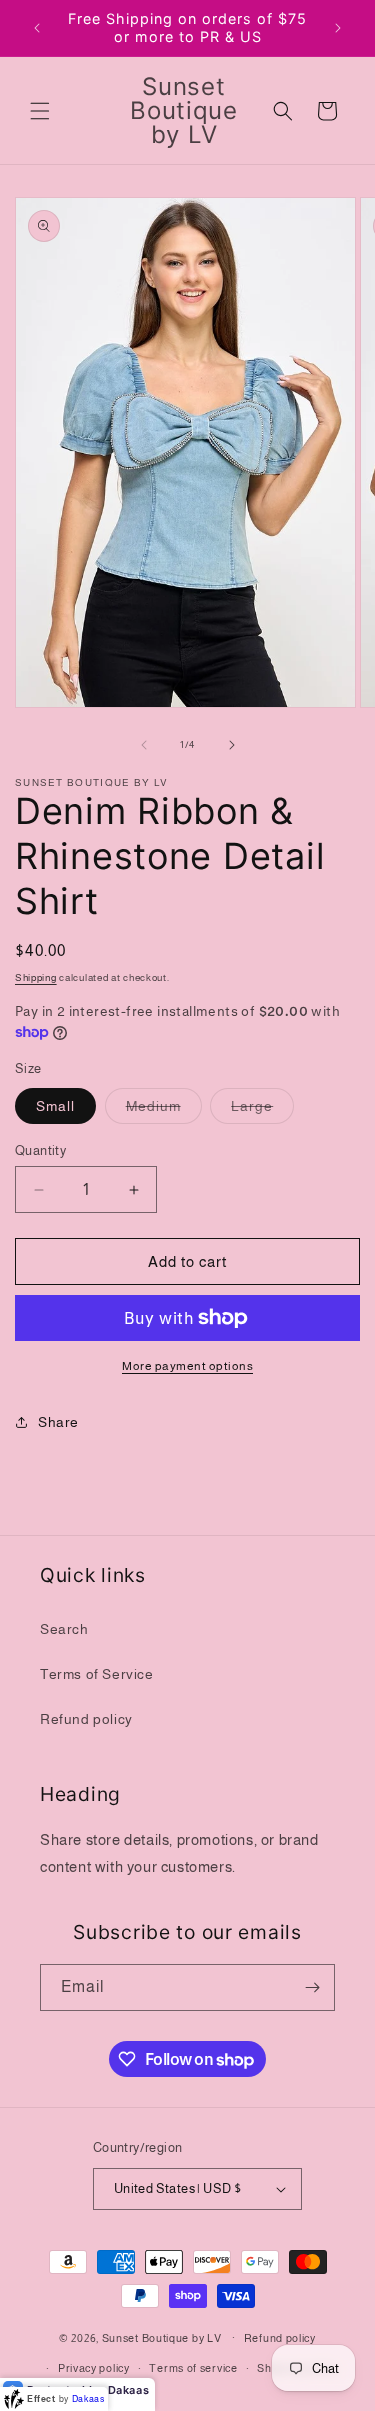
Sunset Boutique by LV (162, 2337)
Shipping (36, 977)
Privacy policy (94, 2368)
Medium (164, 1110)
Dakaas (129, 2390)
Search (64, 1629)
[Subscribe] (312, 1987)
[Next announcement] (338, 28)
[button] (40, 111)
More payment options (187, 1366)
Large (262, 1110)
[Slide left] (144, 745)
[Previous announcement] (37, 28)
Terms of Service (97, 1674)
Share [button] (58, 1422)
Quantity (40, 1150)
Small (55, 1106)
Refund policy (86, 1719)
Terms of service (193, 2368)
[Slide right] (232, 745)
